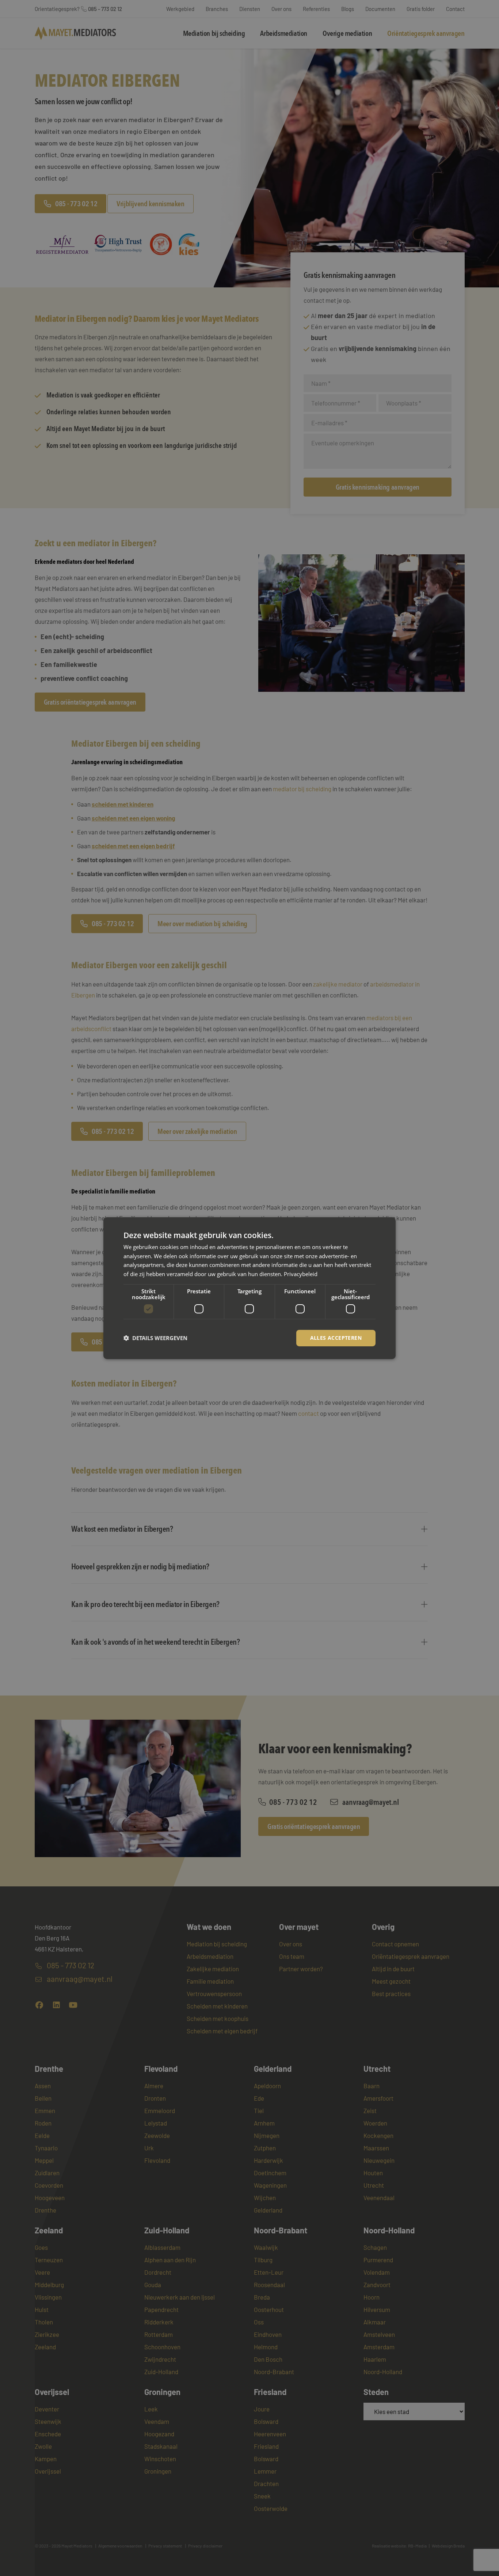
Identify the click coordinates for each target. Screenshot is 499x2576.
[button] (155, 1338)
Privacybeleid (301, 1274)
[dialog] (249, 1288)
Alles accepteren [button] (336, 1338)
